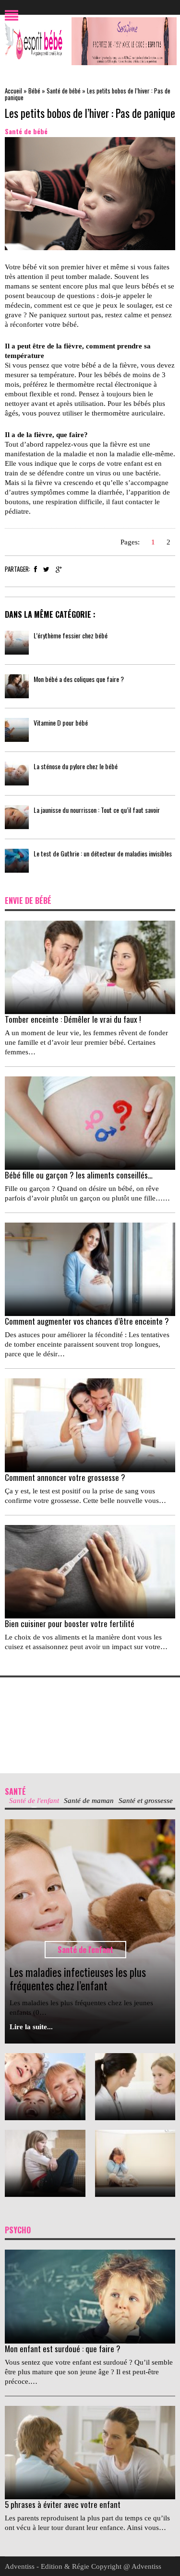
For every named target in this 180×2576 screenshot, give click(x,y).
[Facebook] (36, 569)
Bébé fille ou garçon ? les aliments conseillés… (79, 1175)
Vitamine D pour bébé (61, 722)
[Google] (59, 569)
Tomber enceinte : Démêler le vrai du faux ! (73, 1019)
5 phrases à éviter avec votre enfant (63, 2504)
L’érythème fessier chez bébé (71, 635)
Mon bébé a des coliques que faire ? (79, 679)
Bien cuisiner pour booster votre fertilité (70, 1623)
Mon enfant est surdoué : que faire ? (63, 2349)
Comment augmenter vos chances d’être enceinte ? (87, 1321)
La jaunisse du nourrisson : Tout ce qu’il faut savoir (97, 810)
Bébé (34, 91)
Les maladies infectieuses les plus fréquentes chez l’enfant (78, 1979)
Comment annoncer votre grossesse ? (65, 1477)
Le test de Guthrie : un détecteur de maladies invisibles (103, 853)
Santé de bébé (64, 91)
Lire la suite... (31, 2027)
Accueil (13, 91)
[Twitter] (46, 569)
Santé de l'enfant (85, 1950)
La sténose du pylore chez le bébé (76, 766)
